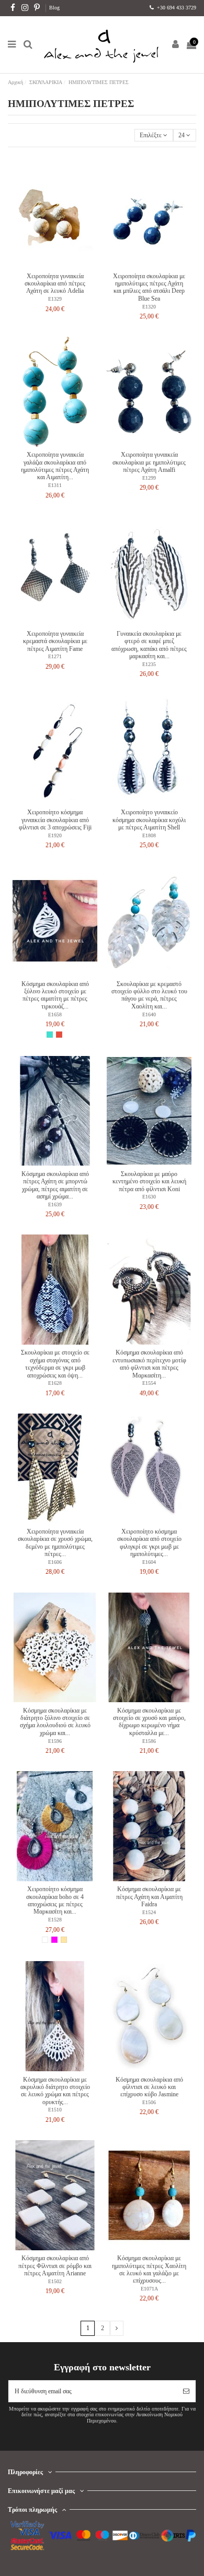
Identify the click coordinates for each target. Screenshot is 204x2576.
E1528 (55, 1920)
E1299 (149, 478)
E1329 (55, 299)
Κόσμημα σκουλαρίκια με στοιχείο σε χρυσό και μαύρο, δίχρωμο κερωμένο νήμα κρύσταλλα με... (149, 1722)
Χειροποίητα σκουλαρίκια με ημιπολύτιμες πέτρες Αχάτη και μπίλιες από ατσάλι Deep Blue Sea (149, 287)
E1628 (55, 1383)
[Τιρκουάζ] (50, 1035)
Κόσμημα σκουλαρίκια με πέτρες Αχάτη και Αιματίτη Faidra (149, 1897)
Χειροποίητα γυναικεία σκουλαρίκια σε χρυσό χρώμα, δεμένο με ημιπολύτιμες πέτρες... (55, 1543)
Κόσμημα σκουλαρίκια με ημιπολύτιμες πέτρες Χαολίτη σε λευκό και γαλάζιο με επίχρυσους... (149, 2269)
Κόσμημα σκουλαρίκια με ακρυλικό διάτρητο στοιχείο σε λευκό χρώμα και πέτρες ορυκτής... (55, 2091)
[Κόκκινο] (59, 1035)
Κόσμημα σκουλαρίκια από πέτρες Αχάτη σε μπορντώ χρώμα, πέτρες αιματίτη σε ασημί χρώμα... (55, 1185)
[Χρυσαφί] (64, 1940)
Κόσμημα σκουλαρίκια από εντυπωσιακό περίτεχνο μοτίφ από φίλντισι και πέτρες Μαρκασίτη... (149, 1364)
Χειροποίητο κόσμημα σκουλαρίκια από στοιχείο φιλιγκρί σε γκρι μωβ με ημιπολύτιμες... (149, 1543)
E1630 (149, 1197)
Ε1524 (149, 1912)
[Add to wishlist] (49, 265)
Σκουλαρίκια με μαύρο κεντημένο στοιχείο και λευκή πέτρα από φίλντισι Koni (149, 1182)
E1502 (55, 2281)
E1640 (149, 1014)
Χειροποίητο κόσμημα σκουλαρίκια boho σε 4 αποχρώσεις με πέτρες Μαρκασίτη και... (55, 1900)
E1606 (55, 1562)
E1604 (149, 1562)
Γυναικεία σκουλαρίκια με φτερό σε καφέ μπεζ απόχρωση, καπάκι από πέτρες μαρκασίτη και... (149, 645)
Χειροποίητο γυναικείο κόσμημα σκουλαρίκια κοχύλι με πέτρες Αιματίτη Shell (149, 820)
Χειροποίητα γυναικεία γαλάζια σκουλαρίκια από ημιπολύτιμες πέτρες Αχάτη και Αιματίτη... (55, 466)
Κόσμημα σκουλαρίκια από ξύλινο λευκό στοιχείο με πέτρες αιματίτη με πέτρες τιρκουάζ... (55, 995)
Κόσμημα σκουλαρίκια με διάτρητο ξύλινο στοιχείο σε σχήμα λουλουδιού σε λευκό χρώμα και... (55, 1722)
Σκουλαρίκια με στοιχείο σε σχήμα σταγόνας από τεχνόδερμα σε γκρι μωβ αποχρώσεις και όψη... (55, 1364)
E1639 (55, 1204)
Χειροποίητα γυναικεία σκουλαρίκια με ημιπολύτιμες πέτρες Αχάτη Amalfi (149, 462)
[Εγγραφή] (186, 2391)
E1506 (149, 2102)
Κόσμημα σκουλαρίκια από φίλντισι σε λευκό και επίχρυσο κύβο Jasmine (149, 2087)
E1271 (55, 656)
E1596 (55, 1741)
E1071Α (149, 2289)
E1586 (149, 1741)
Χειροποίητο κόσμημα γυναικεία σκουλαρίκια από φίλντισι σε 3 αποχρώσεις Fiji (55, 820)
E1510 (55, 2110)
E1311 (55, 485)
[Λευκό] (45, 1940)
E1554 (149, 1383)
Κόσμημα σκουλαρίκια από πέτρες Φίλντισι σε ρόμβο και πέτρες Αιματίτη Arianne (55, 2266)
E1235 (149, 664)
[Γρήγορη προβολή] (61, 265)
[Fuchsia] (54, 1940)
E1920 (55, 835)
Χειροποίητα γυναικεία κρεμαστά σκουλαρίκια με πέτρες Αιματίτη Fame (55, 641)
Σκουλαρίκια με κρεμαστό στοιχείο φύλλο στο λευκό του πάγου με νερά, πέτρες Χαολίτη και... (149, 995)
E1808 (149, 835)
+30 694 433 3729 (176, 8)
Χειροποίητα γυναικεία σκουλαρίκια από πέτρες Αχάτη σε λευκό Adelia (55, 284)
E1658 (55, 1014)
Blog (54, 8)
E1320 (149, 307)
